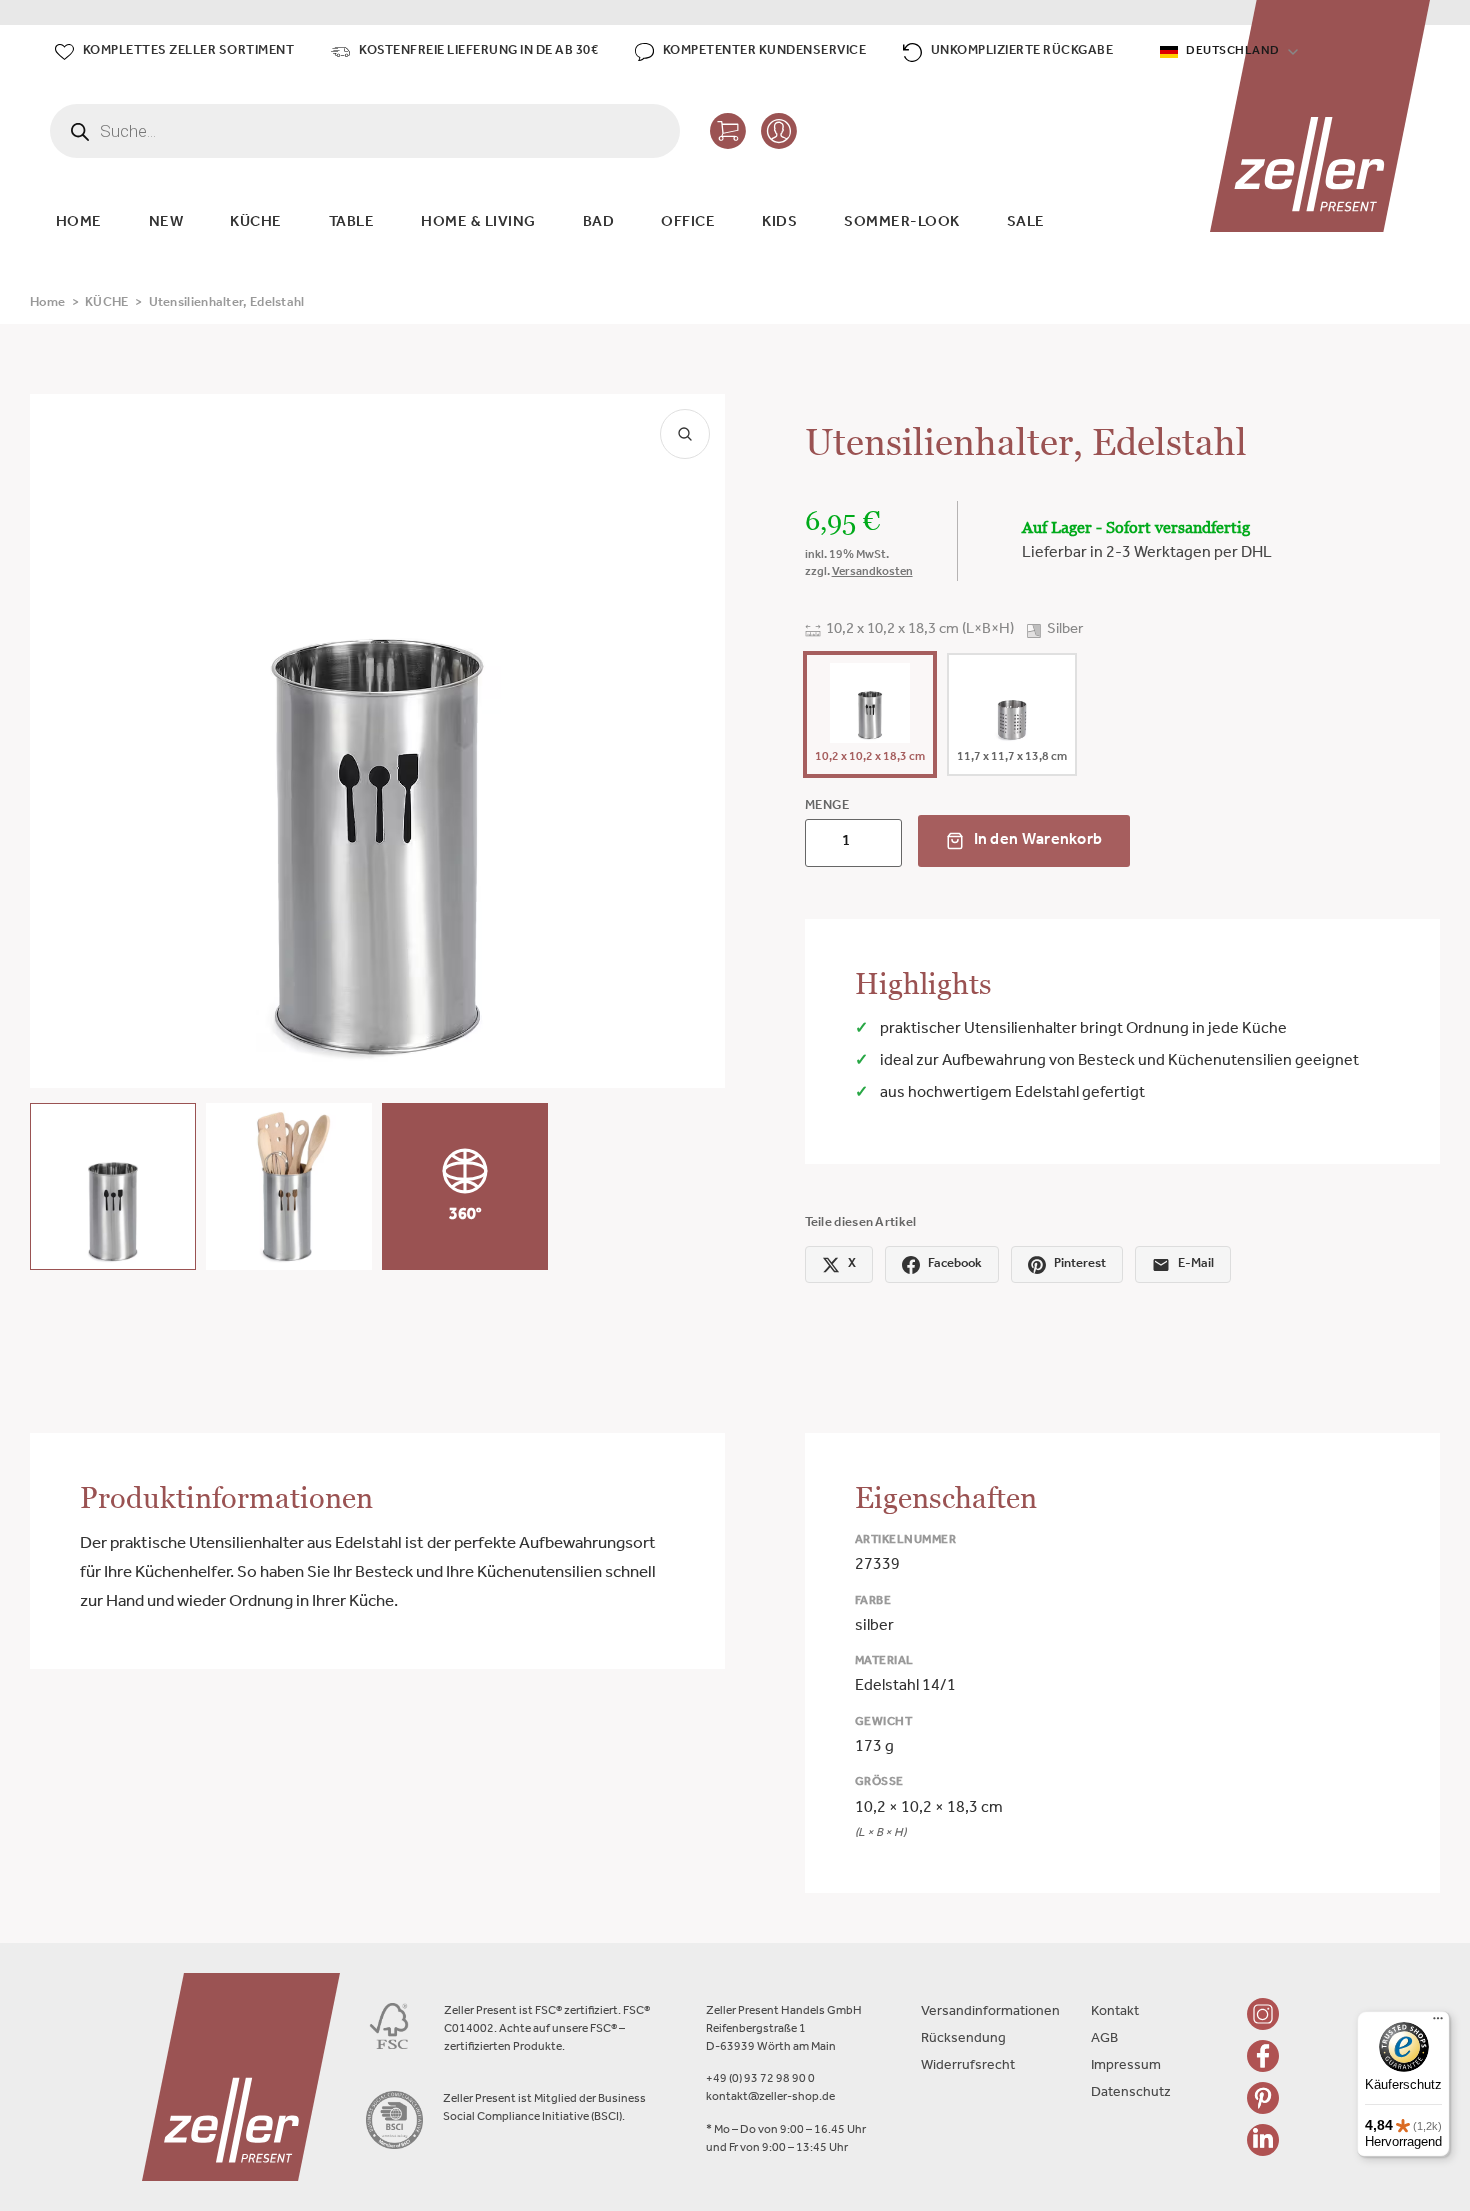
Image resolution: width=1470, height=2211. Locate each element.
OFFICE (688, 223)
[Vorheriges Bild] (62, 741)
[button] (113, 1186)
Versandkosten (872, 573)
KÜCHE (256, 223)
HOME (79, 223)
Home (47, 303)
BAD (599, 223)
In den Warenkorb (1038, 841)
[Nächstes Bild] (693, 741)
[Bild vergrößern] (685, 434)
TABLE (352, 223)
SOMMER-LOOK (902, 223)
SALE (1026, 223)
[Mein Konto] (779, 131)
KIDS (779, 223)
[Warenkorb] (728, 131)
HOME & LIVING (478, 223)
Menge (827, 806)
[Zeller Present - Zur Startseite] (1320, 116)
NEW (166, 223)
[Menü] (1438, 2023)
